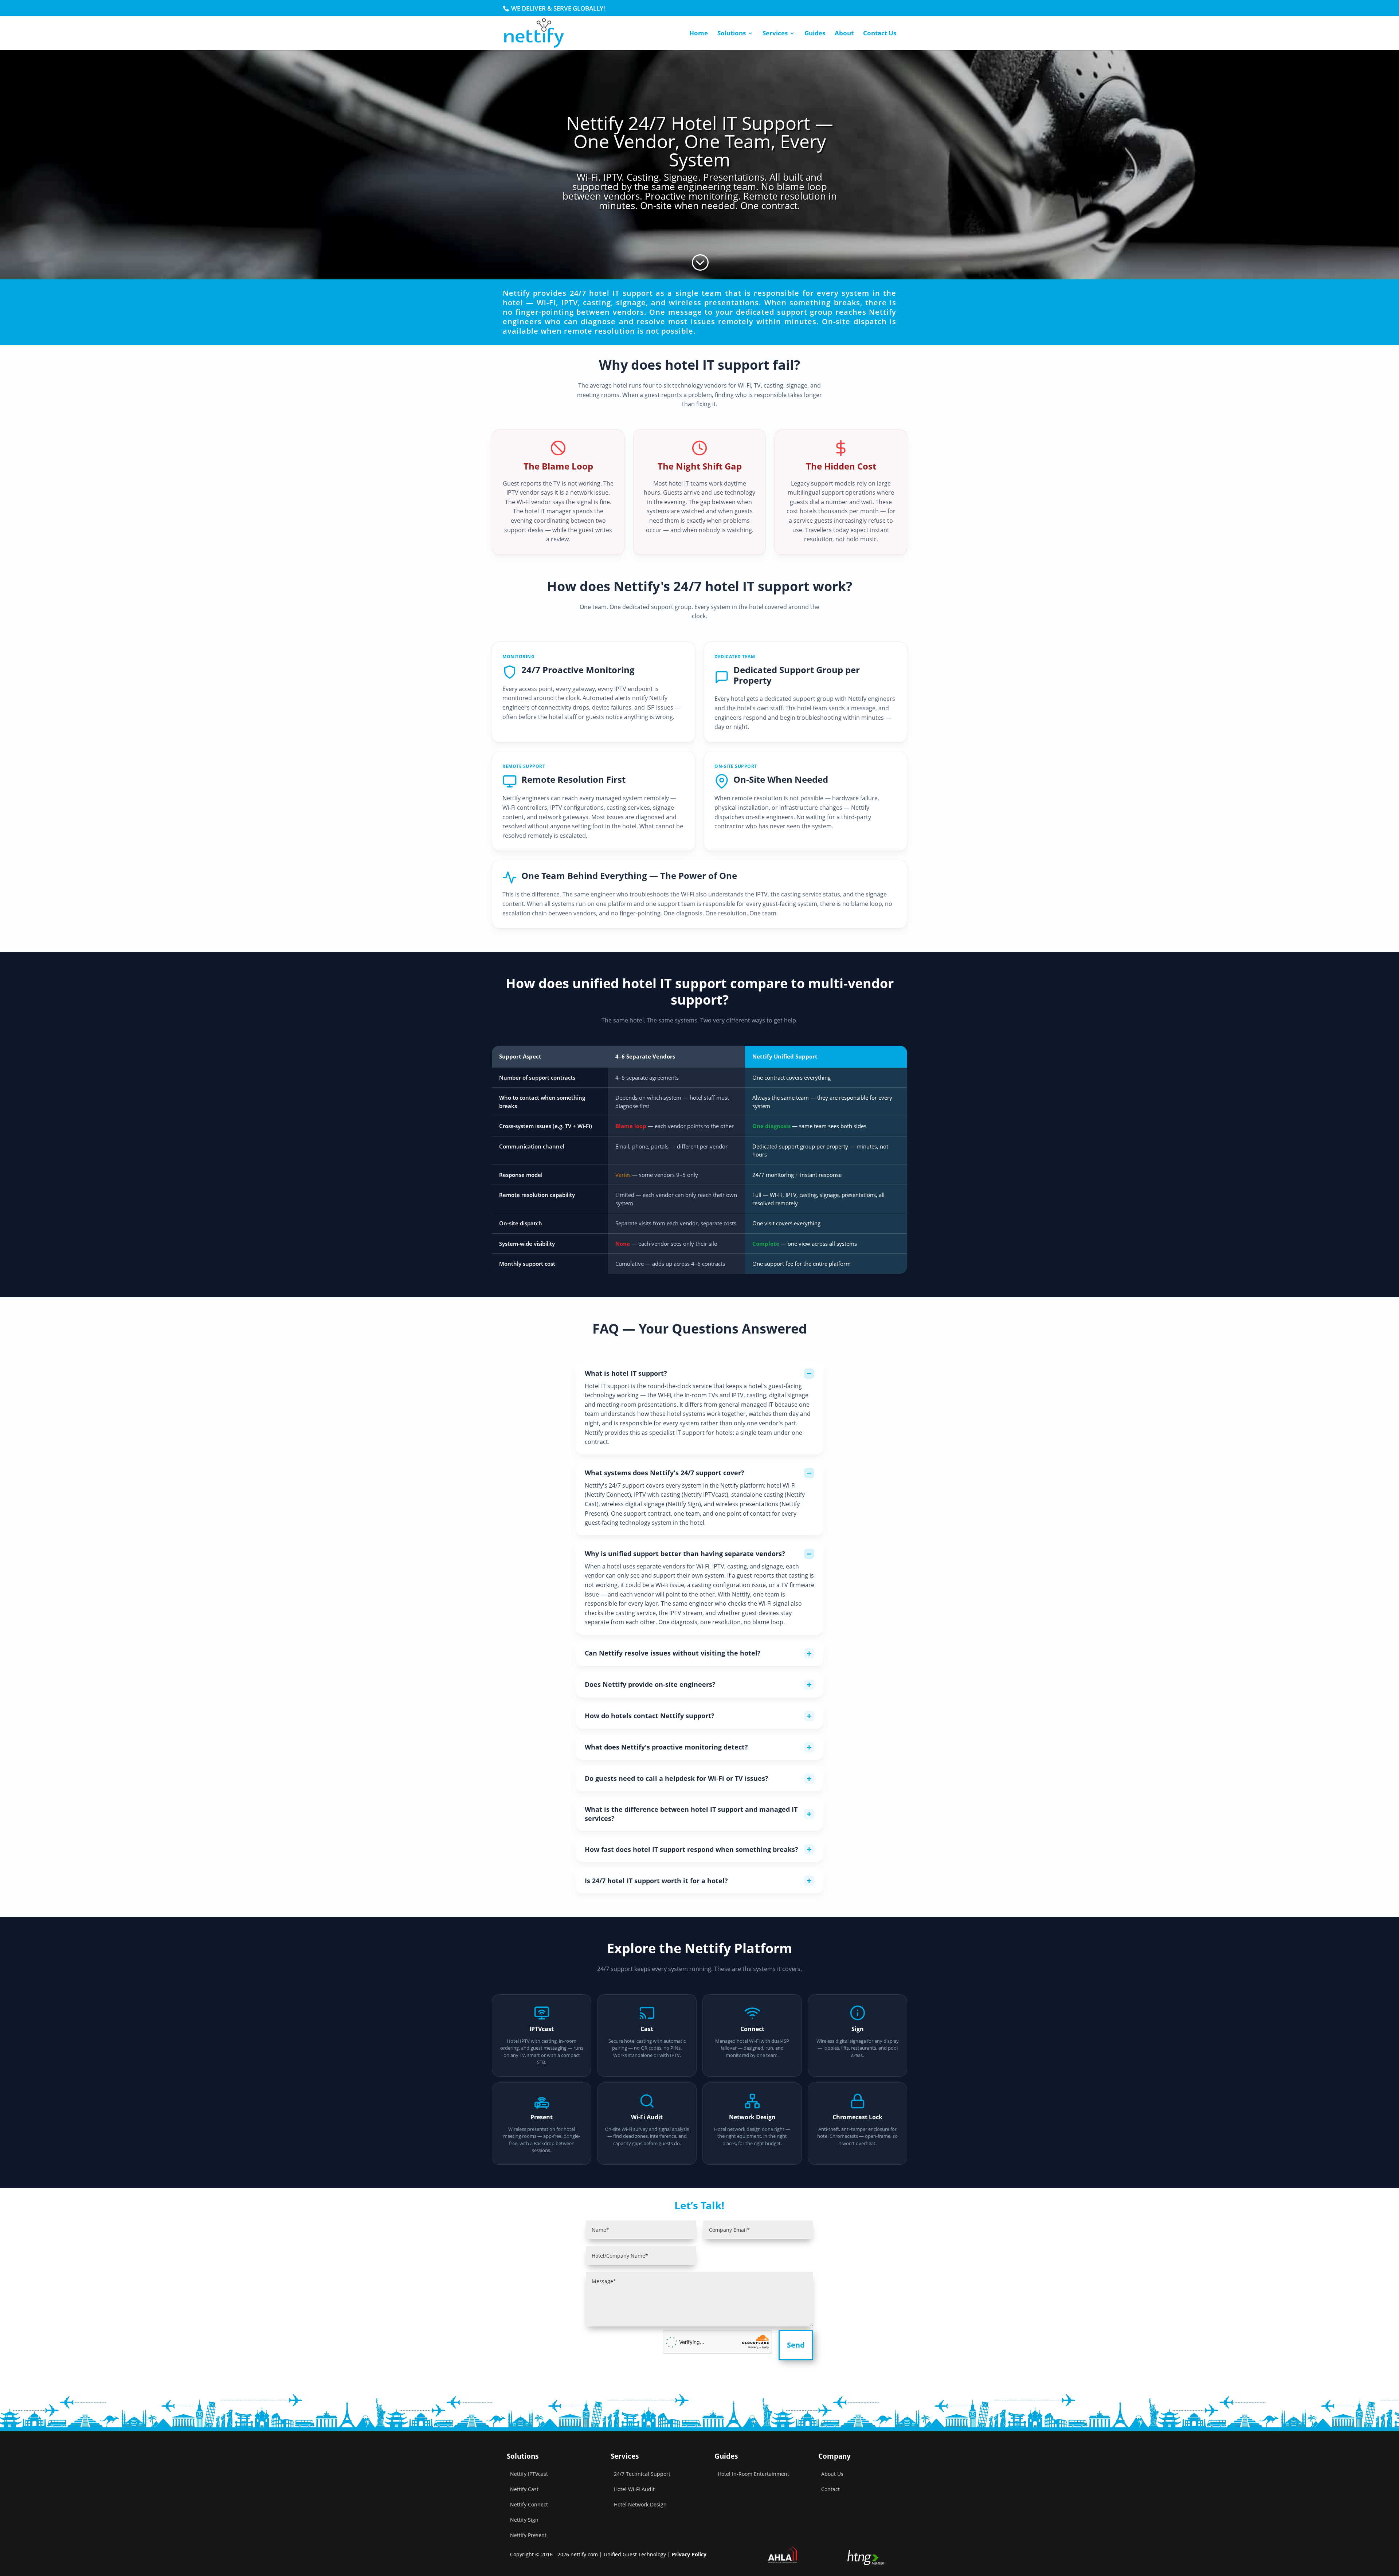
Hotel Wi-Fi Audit (634, 2489)
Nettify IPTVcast (529, 2474)
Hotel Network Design (640, 2504)
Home (699, 34)
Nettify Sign (524, 2520)
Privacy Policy (689, 2554)
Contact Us (880, 34)
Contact (830, 2489)
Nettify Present (528, 2535)
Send (796, 2345)
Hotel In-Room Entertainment (753, 2474)
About (844, 34)
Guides (815, 34)
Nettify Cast (524, 2489)
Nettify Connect (608, 1495)
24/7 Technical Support (642, 2474)
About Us (832, 2474)
